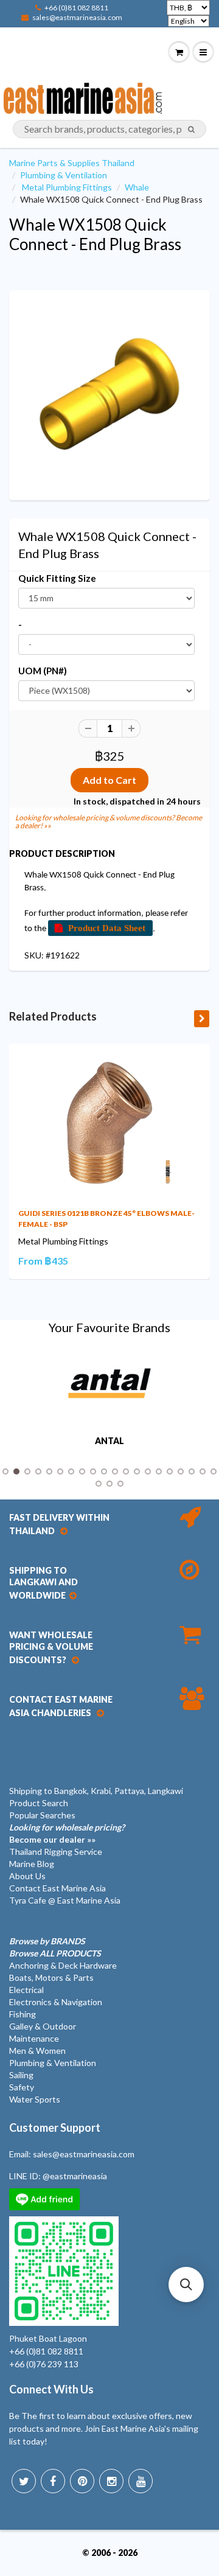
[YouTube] (141, 2481)
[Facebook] (53, 2481)
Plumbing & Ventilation (64, 175)
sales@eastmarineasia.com (77, 17)
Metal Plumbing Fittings (67, 187)
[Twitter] (24, 2481)
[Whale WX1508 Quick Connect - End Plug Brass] (109, 394)
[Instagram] (111, 2481)
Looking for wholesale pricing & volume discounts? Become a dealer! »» (109, 822)
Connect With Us (51, 2389)
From (43, 1261)
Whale (137, 187)
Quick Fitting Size (57, 578)
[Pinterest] (82, 2481)
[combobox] (109, 129)
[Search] (191, 130)
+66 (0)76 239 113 (44, 2364)
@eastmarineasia (75, 2176)
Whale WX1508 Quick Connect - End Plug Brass (95, 234)
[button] (186, 2285)
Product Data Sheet (107, 928)
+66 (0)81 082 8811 (76, 8)
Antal (109, 1441)
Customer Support (55, 2127)
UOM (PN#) (43, 671)
